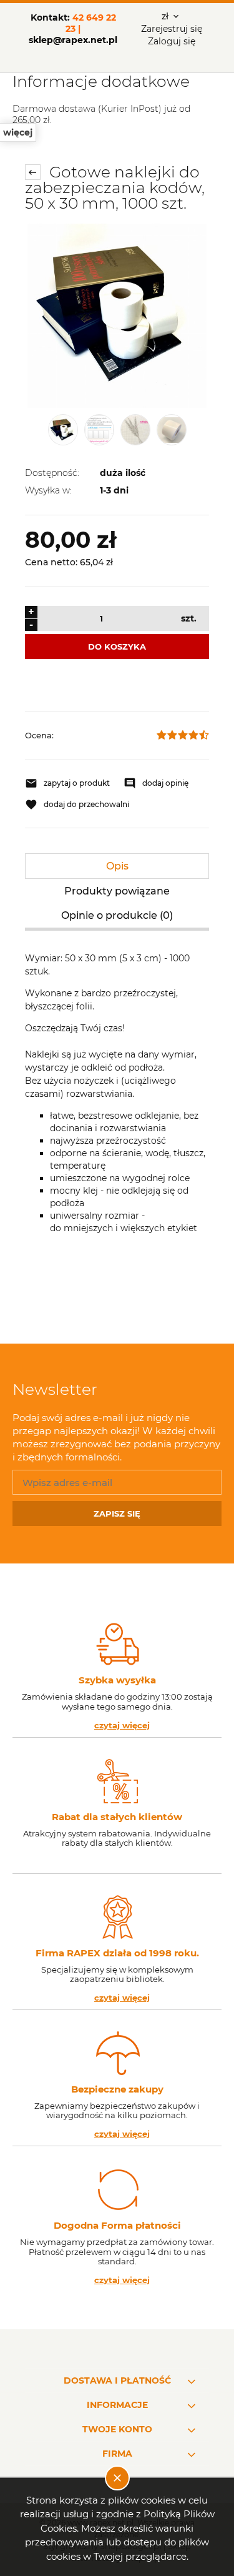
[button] (68, 783)
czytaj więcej (122, 1726)
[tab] (117, 866)
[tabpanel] (117, 1126)
